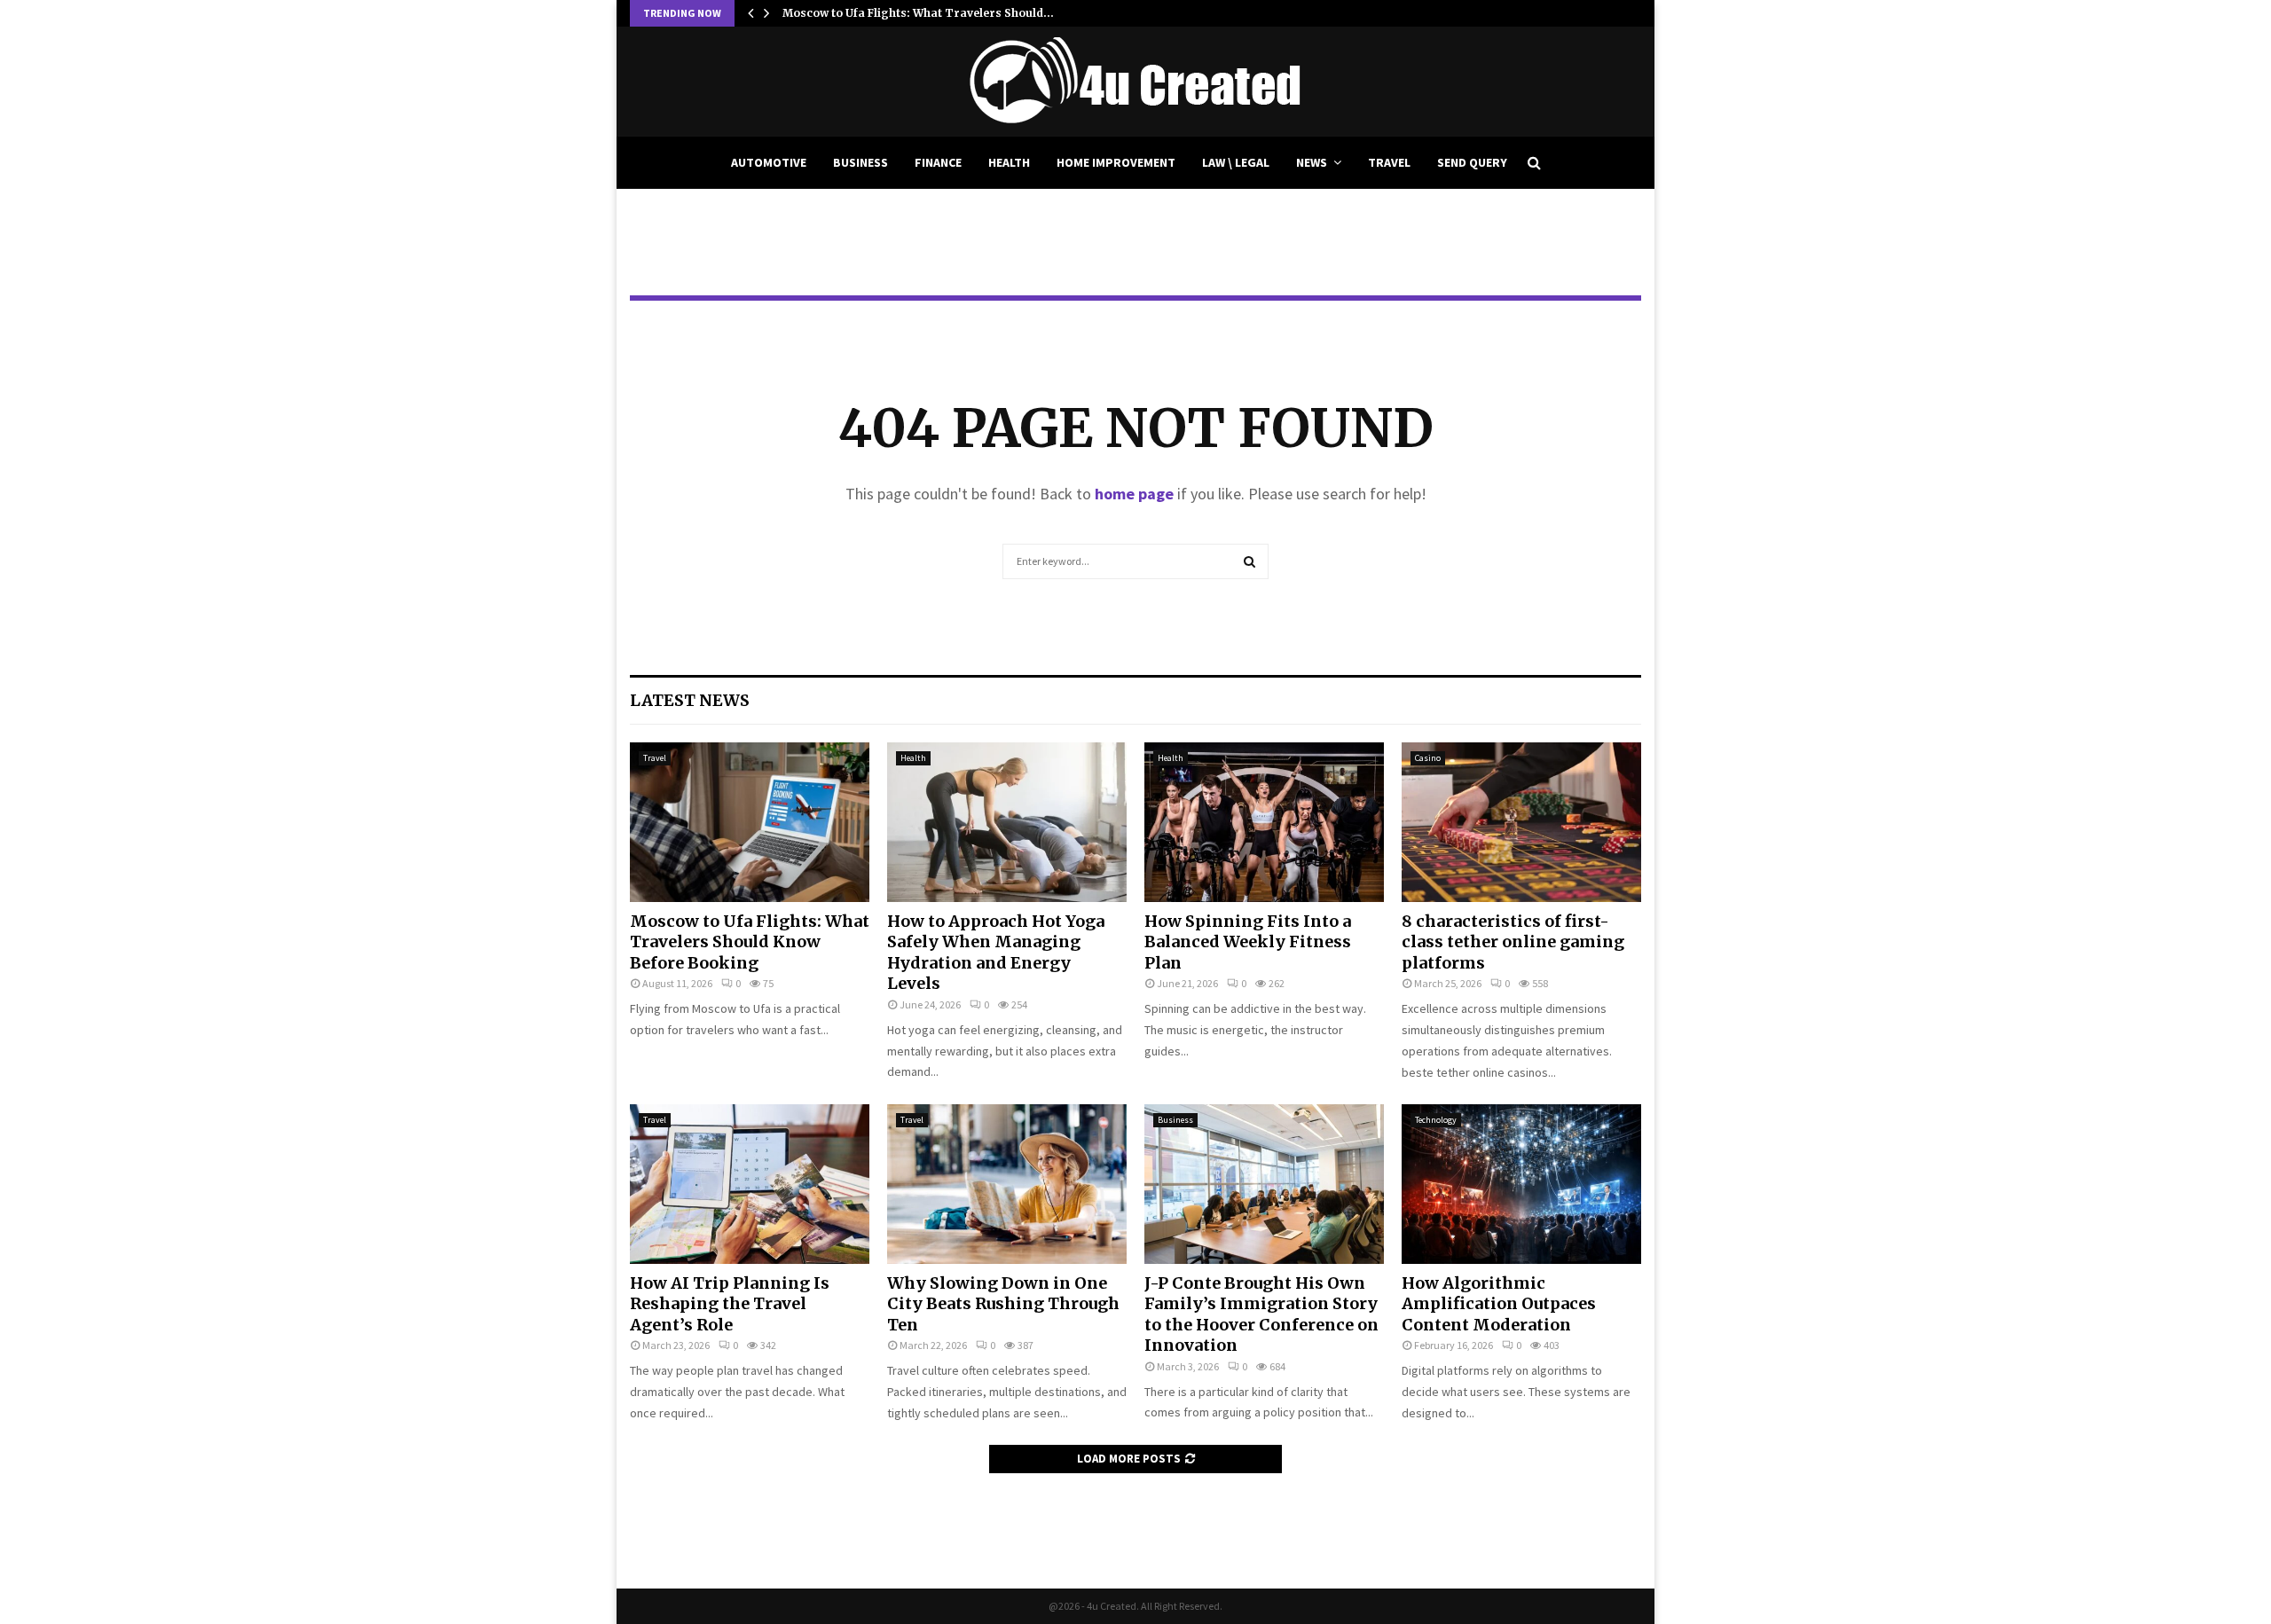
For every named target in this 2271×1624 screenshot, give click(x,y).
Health (1009, 162)
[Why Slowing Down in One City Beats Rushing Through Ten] (1007, 1184)
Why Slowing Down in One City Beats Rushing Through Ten (1003, 1304)
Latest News (690, 700)
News (1312, 162)
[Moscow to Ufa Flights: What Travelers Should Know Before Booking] (750, 822)
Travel (1389, 162)
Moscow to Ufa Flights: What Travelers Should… (918, 13)
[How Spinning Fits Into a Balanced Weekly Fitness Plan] (1264, 822)
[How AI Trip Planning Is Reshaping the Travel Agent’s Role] (750, 1184)
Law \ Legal (1236, 162)
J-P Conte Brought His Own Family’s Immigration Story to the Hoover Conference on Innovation (1261, 1314)
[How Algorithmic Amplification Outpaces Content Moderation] (1521, 1184)
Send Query (1472, 162)
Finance (938, 162)
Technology (1436, 1120)
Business (860, 162)
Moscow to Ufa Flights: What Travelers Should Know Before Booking (750, 942)
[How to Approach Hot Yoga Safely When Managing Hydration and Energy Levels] (1007, 822)
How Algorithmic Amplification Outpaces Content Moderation (1499, 1304)
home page (1134, 494)
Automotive (769, 162)
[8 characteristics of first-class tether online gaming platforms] (1521, 822)
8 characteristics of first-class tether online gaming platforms (1513, 942)
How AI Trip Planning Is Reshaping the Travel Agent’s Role (730, 1304)
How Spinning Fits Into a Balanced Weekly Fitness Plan (1248, 942)
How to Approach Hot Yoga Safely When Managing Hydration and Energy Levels (996, 952)
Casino (1428, 758)
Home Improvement (1116, 162)
